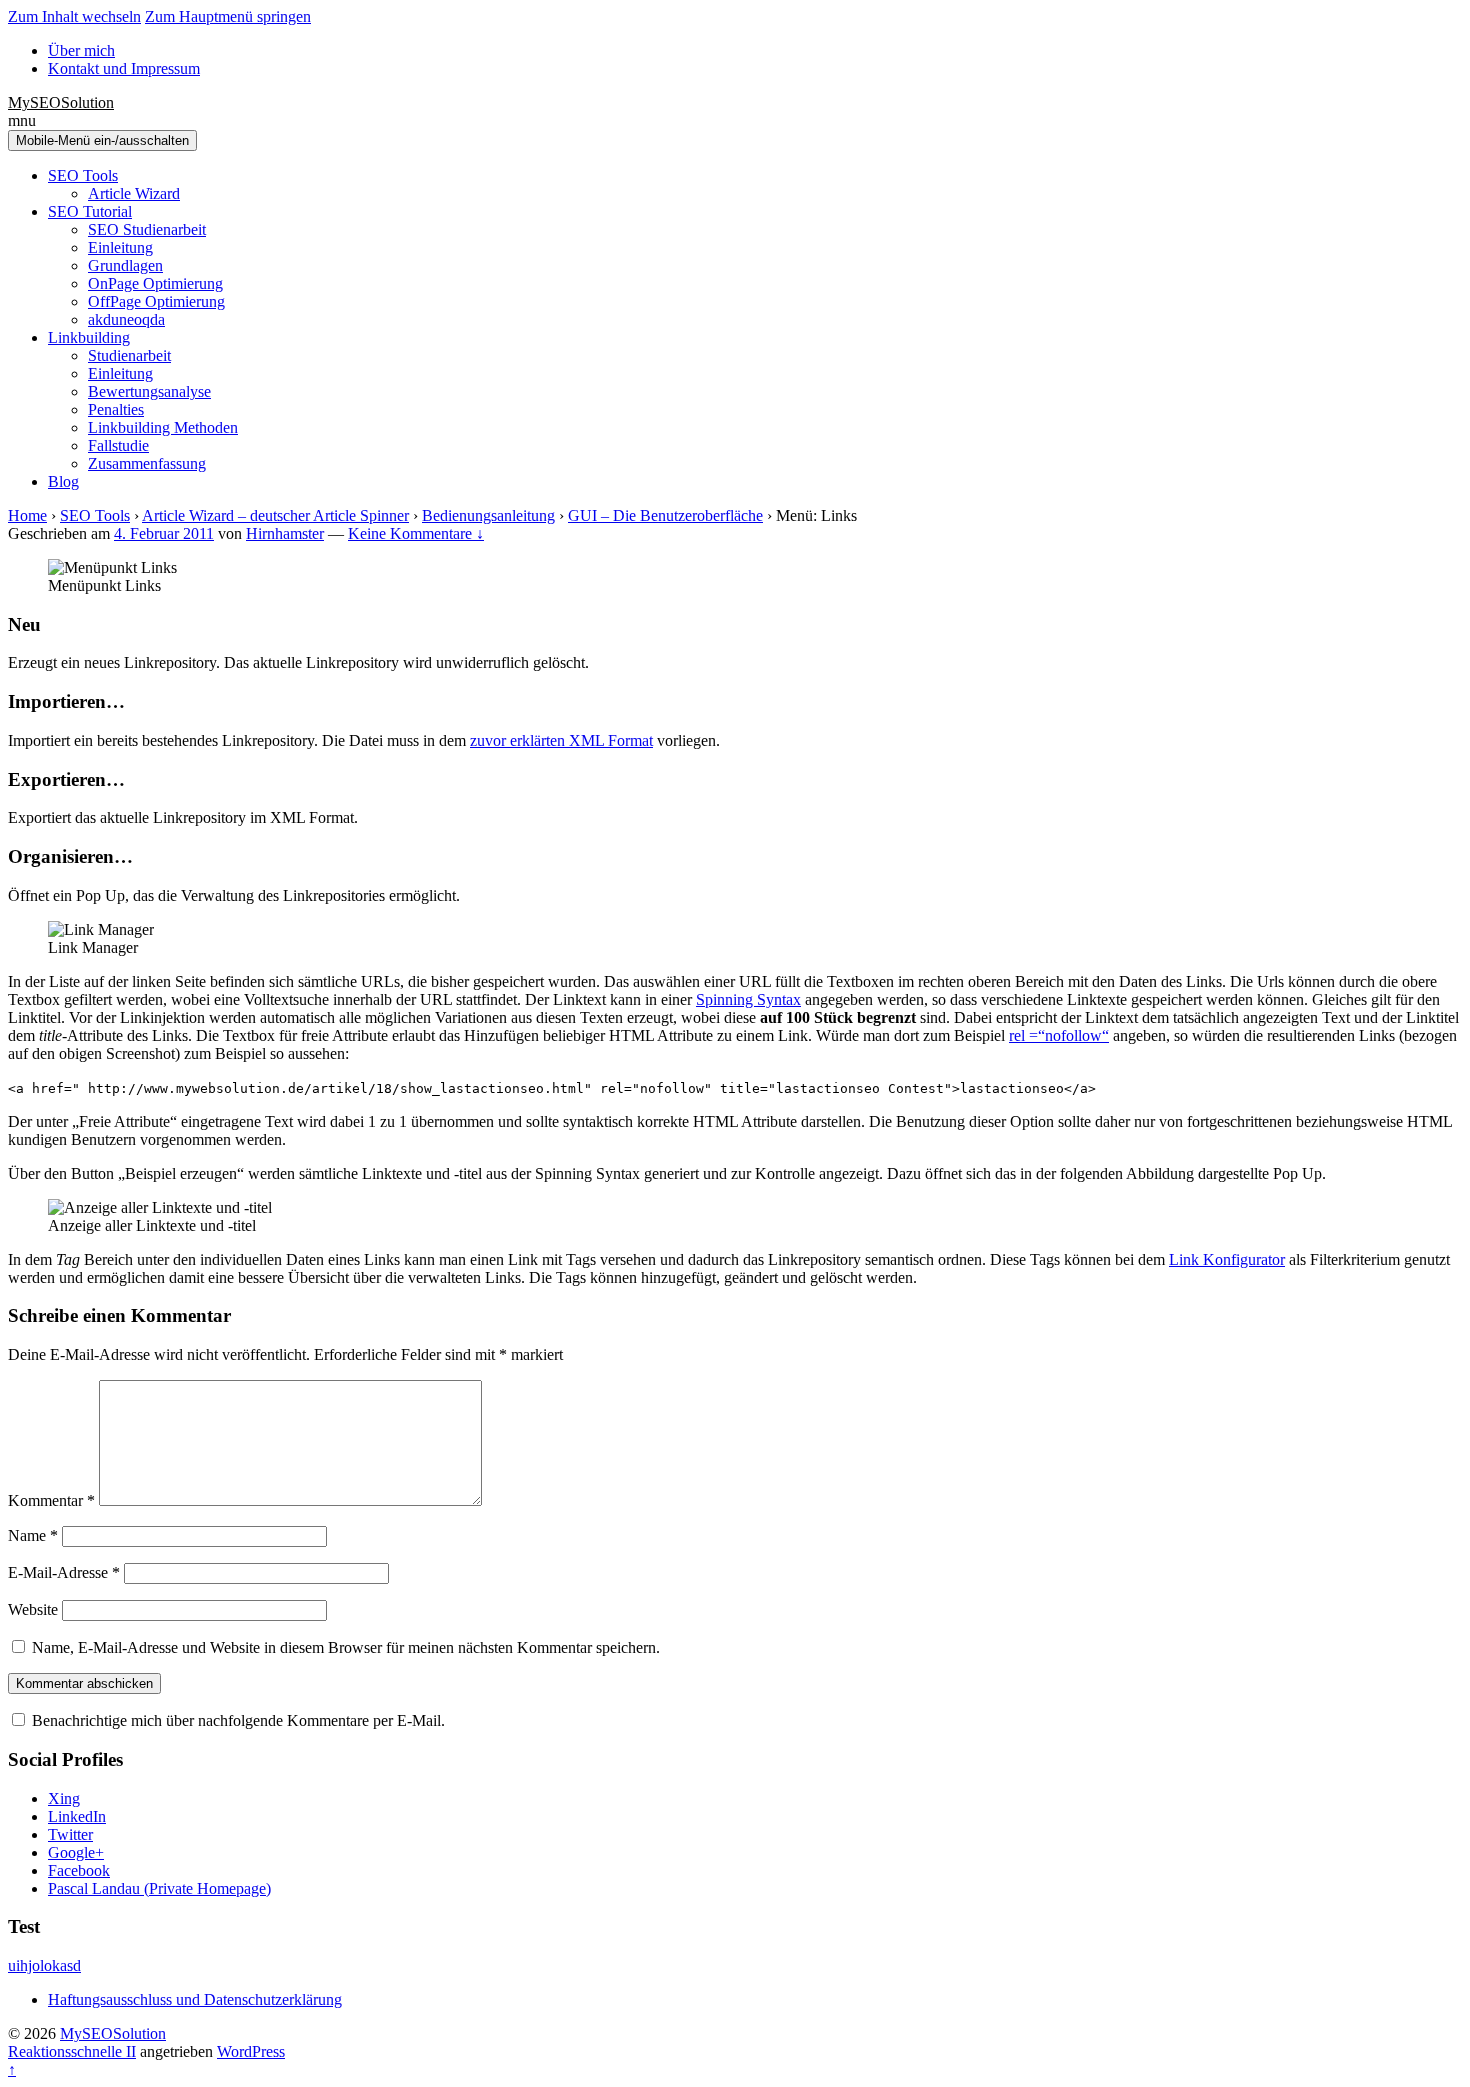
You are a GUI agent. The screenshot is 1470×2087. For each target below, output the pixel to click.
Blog (63, 481)
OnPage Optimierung (155, 283)
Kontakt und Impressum (124, 68)
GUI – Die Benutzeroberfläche (665, 515)
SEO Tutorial (90, 211)
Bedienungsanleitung (488, 515)
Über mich (81, 50)
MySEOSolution (61, 102)
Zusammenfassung (147, 463)
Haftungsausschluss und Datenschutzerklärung (195, 1999)
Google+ (76, 1852)
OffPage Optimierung (156, 301)
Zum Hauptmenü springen (228, 16)
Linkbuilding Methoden (163, 427)
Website (33, 1609)
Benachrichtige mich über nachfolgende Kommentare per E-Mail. (236, 1720)
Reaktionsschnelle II (72, 2051)
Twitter (70, 1834)
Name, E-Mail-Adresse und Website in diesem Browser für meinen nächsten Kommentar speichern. (346, 1647)
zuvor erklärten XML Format (561, 740)
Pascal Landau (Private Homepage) (159, 1888)
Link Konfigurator (1227, 1259)
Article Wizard (134, 193)
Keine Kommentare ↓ (416, 533)
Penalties (116, 409)
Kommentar (51, 1500)
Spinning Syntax (748, 999)
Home (27, 515)
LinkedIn (77, 1816)
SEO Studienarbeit (147, 229)
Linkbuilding (89, 337)
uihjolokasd (44, 1965)
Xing (64, 1798)
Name (33, 1535)
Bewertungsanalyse (149, 391)
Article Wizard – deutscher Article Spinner (275, 515)
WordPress (251, 2051)
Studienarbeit (129, 355)
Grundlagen (125, 265)
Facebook (79, 1870)
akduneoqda (126, 319)
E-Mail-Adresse (64, 1572)
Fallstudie (118, 445)
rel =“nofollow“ (1059, 1035)
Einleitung (120, 247)
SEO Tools (83, 175)
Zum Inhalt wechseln (74, 16)
